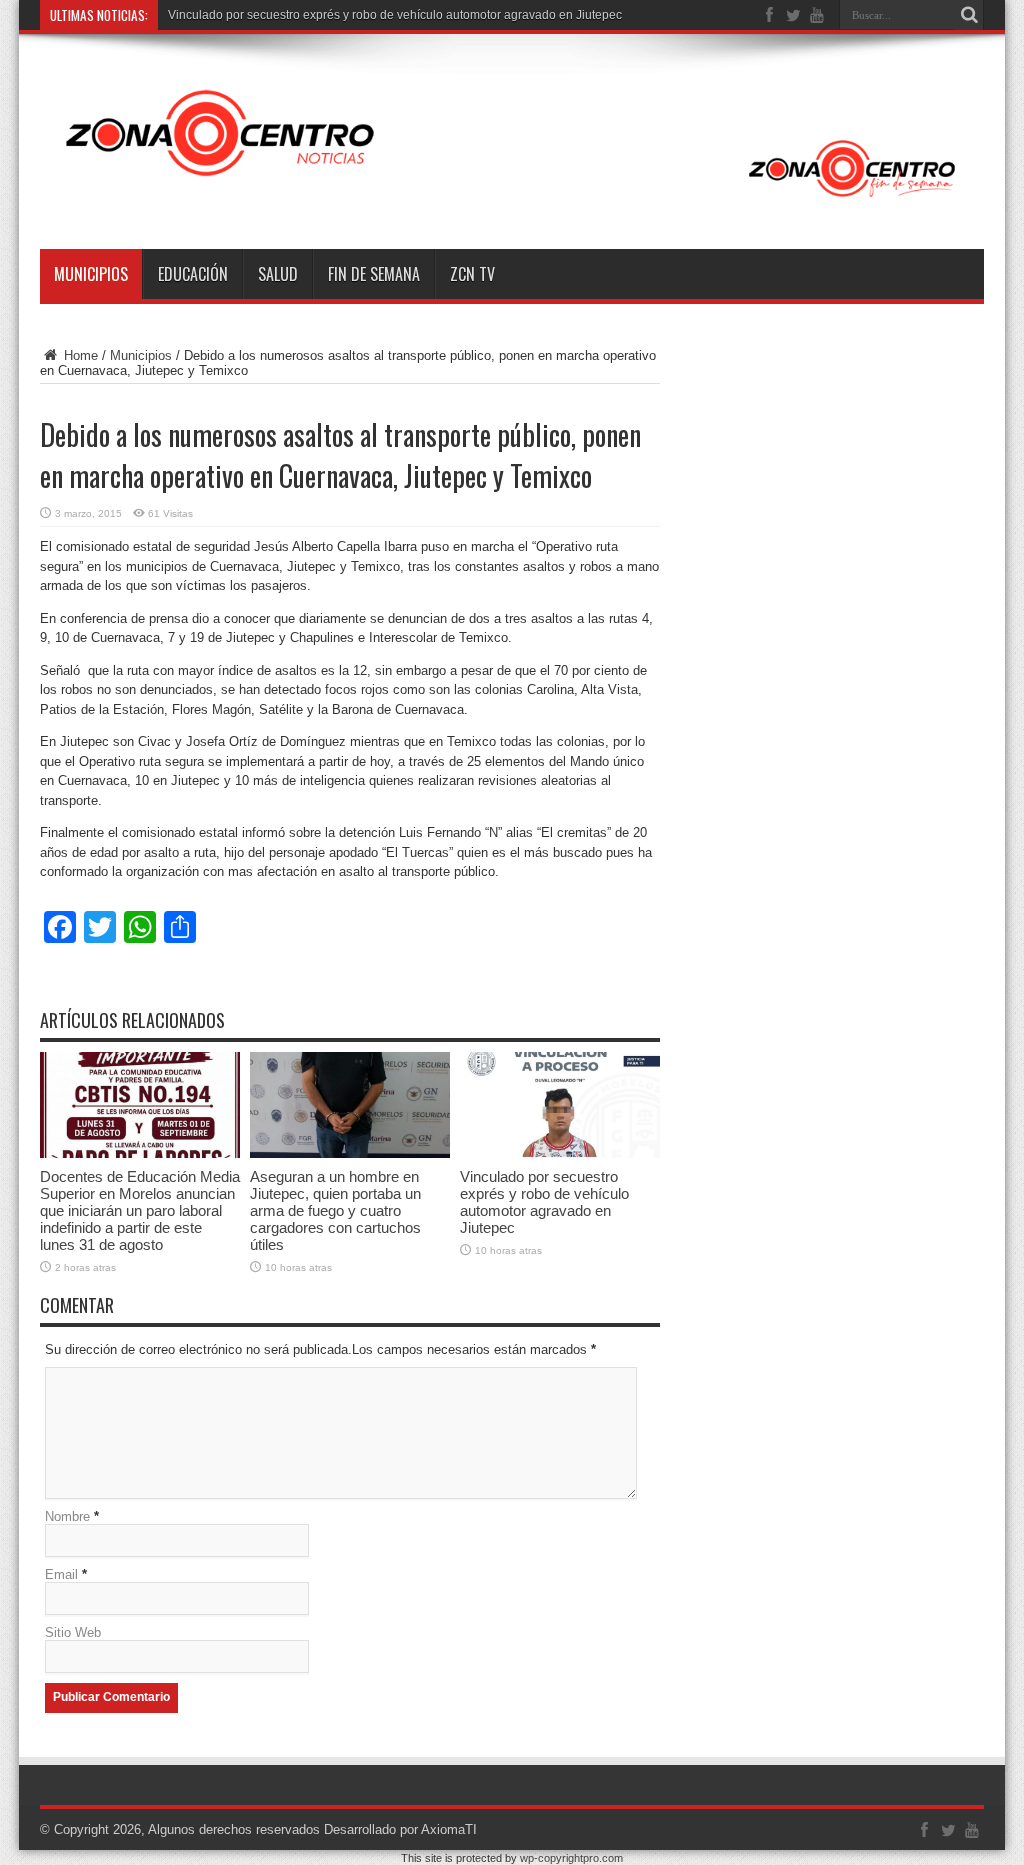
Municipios (91, 274)
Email (61, 1574)
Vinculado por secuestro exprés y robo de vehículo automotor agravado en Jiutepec (395, 15)
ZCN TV (472, 274)
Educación (193, 274)
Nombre (67, 1516)
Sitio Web (73, 1632)
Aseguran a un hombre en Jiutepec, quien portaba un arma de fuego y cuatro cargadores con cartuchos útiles (335, 1210)
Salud (278, 274)
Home (79, 355)
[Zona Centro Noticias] (512, 199)
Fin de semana (374, 274)
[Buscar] (969, 15)
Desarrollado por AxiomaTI (400, 1829)
